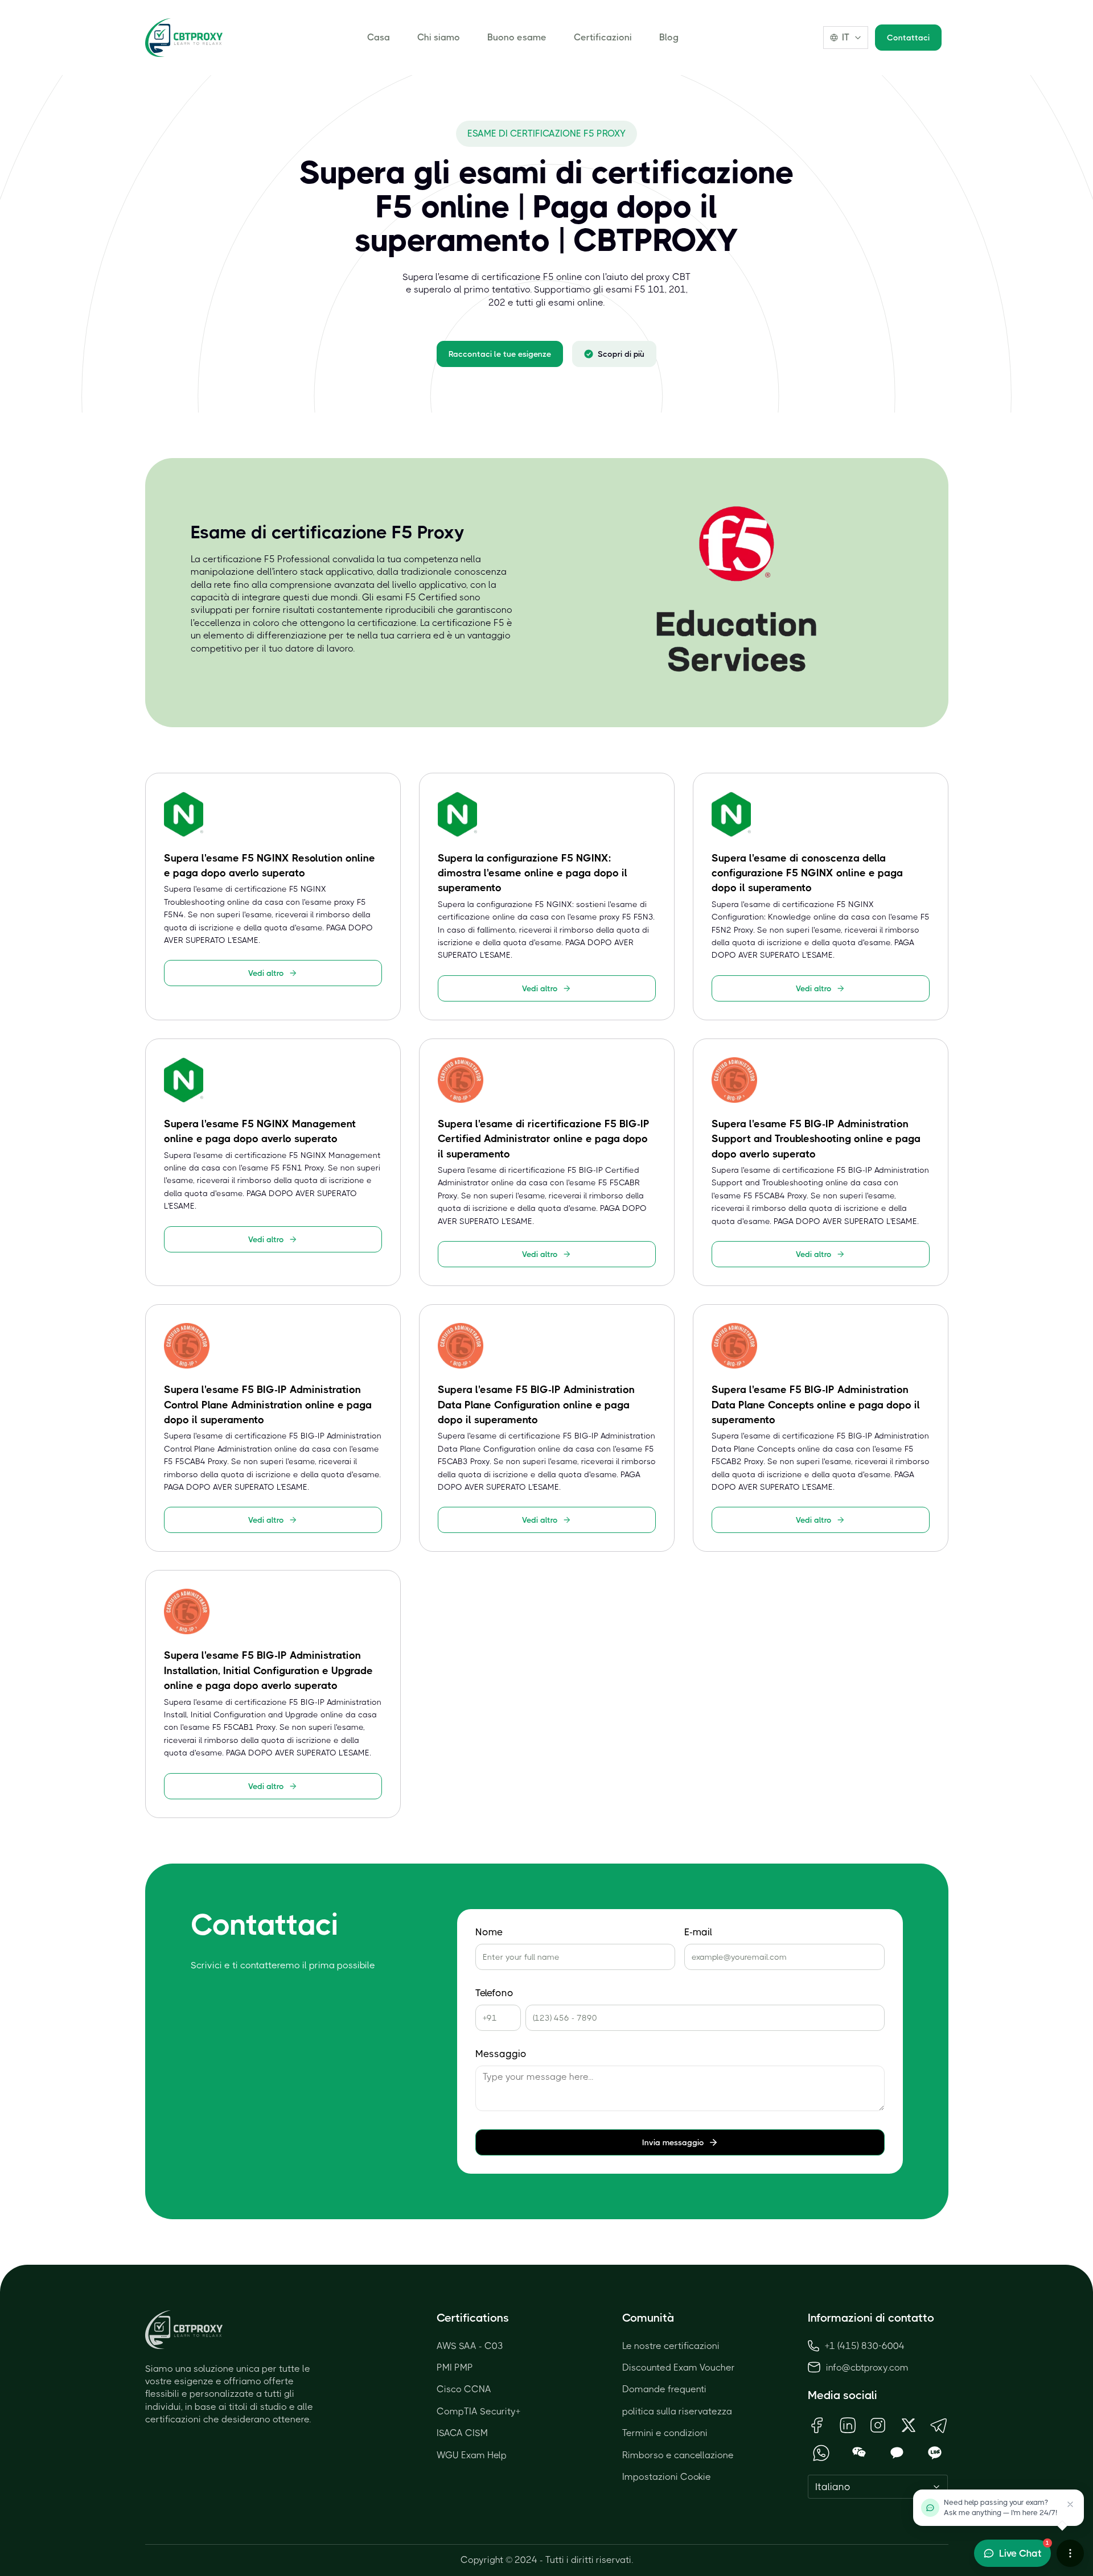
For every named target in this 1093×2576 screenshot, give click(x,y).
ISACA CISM (462, 2433)
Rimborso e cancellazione (678, 2455)
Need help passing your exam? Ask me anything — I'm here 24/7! (1000, 2507)
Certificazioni (603, 37)
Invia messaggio (673, 2142)
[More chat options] (1070, 2553)
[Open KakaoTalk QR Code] (897, 2453)
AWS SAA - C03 (470, 2346)
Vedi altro (266, 973)
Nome (489, 1932)
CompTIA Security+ (478, 2411)
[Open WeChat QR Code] (859, 2453)
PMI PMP (455, 2367)
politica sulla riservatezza (677, 2411)
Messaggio (501, 2054)
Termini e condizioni (665, 2433)
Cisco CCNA (464, 2389)
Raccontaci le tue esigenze (500, 354)
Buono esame (517, 37)
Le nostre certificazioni (671, 2346)
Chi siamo (439, 37)
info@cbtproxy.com (867, 2367)
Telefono (494, 1993)
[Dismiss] (1070, 2504)
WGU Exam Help (472, 2455)
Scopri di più (621, 354)
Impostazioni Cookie (667, 2477)
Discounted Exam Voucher (679, 2367)
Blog (669, 37)
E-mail (698, 1932)
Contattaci (908, 38)
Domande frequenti (664, 2389)
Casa (379, 37)
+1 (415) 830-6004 (865, 2346)
